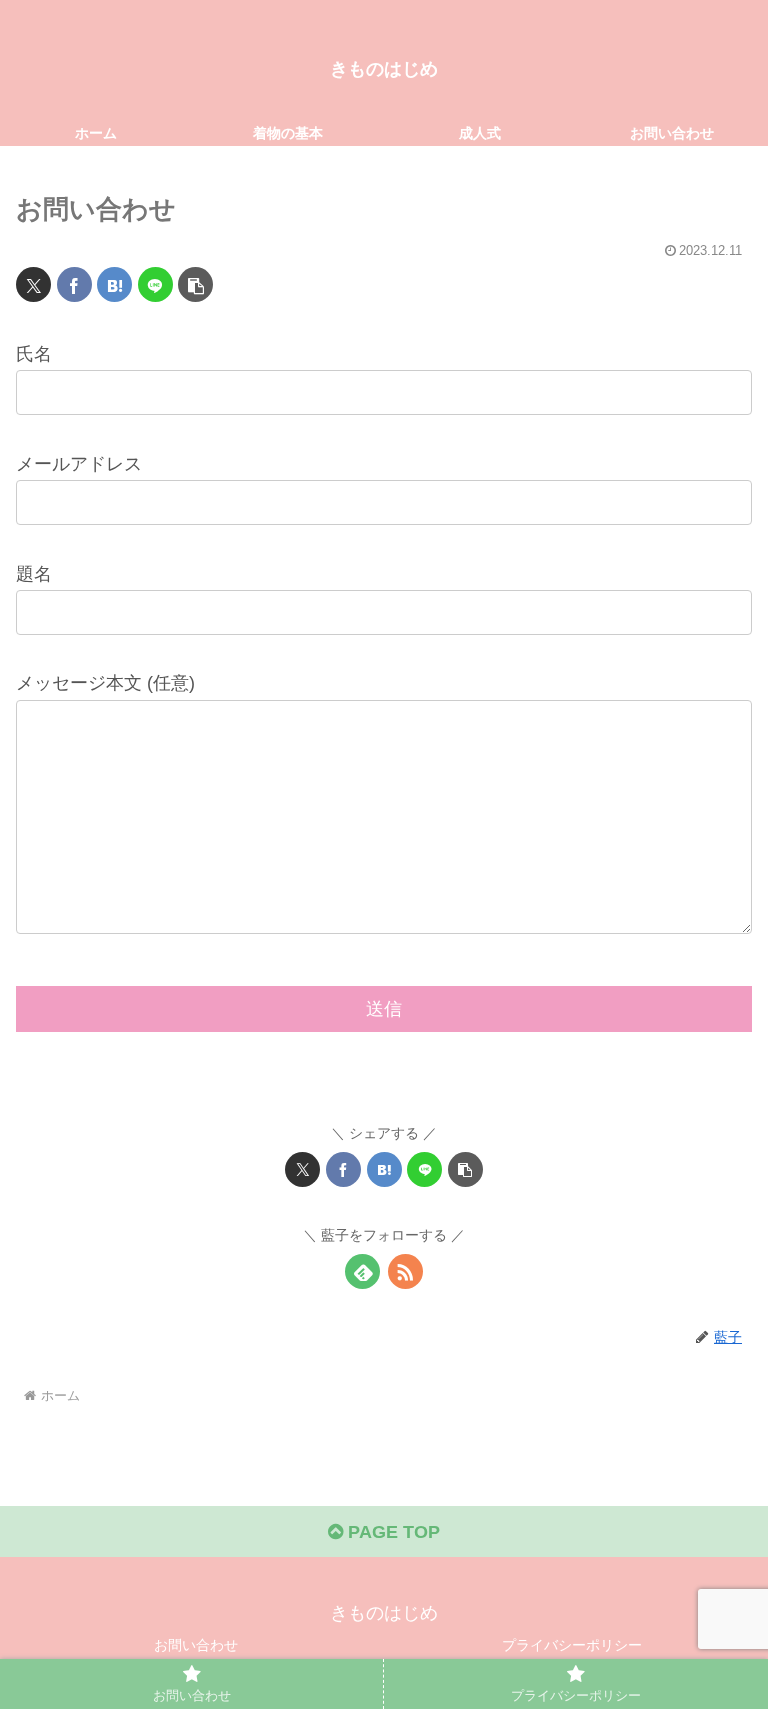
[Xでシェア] (33, 284)
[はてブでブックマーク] (114, 284)
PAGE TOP (391, 1532)
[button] (195, 284)
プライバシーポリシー (572, 1645)
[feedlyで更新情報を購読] (362, 1271)
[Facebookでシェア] (74, 284)
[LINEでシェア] (155, 284)
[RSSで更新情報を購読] (405, 1271)
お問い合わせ (196, 1645)
